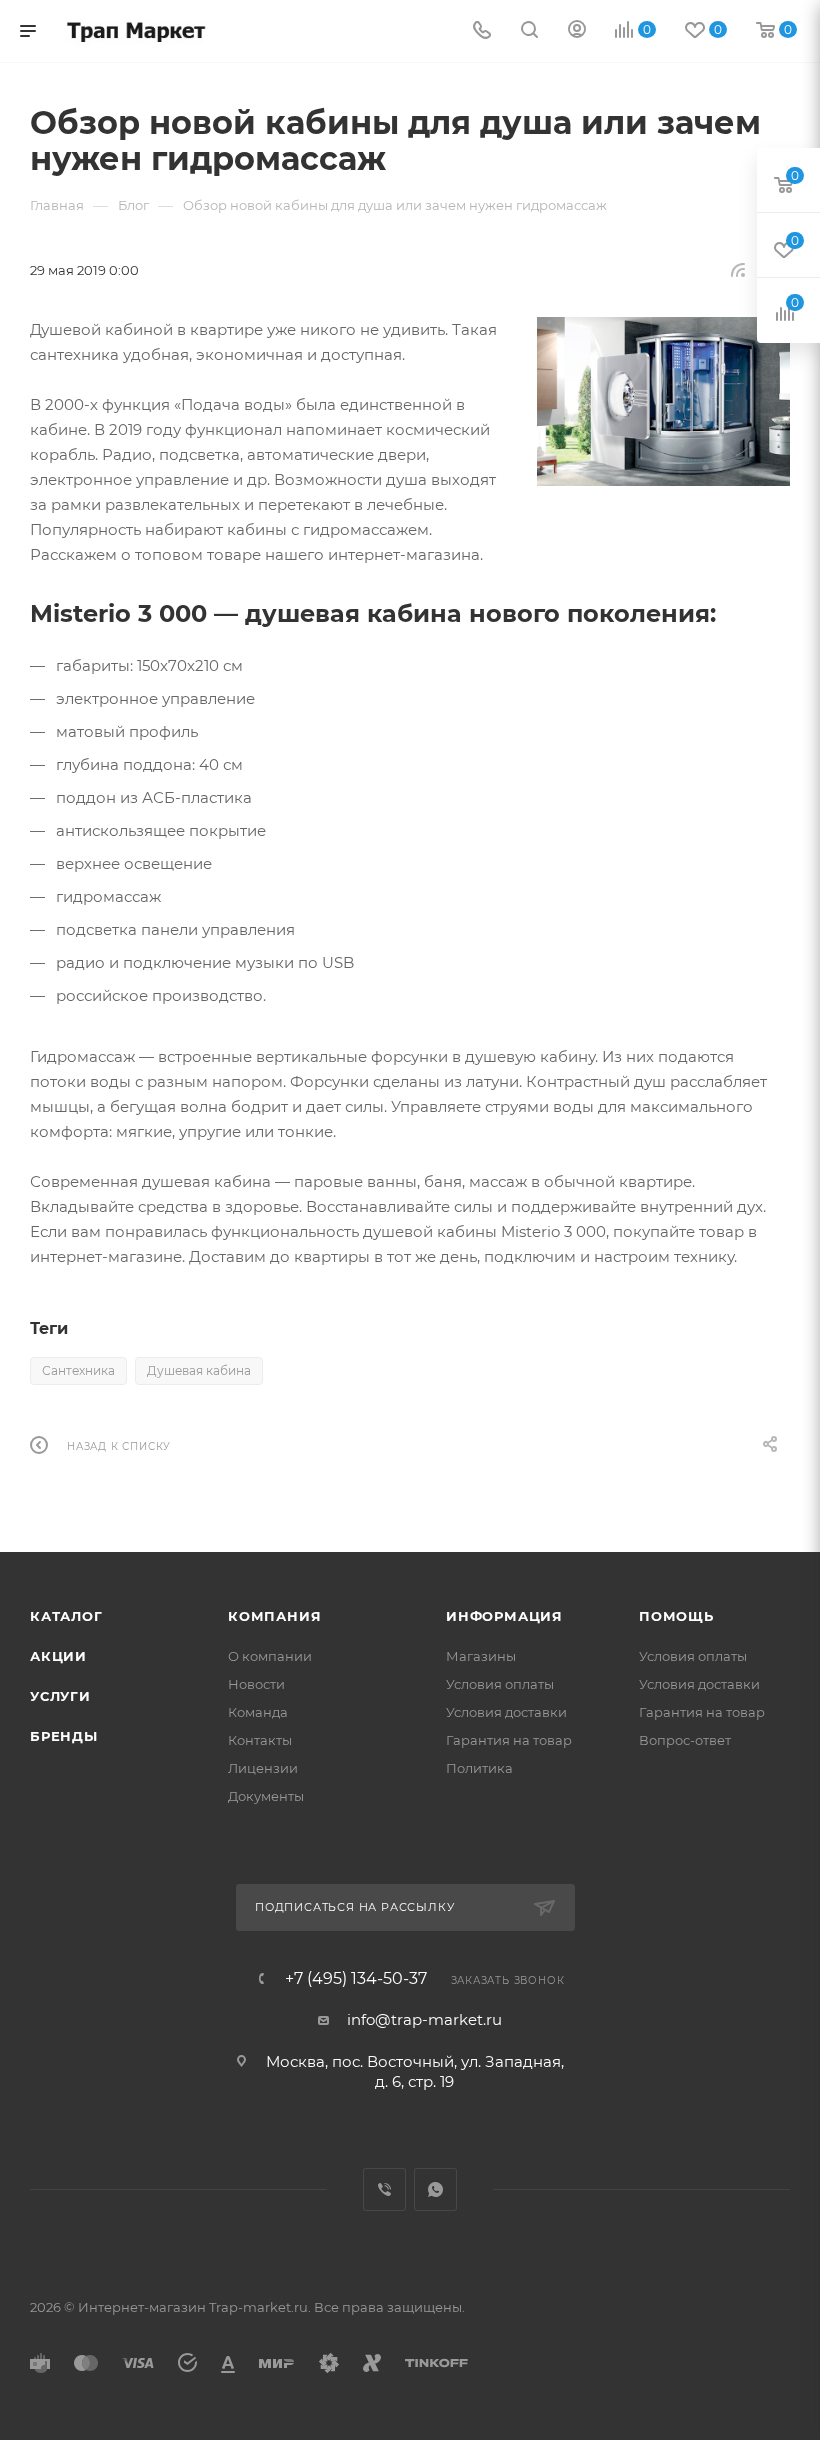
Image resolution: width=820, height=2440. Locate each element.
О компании (270, 1656)
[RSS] (738, 269)
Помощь (676, 1616)
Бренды (64, 1736)
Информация (504, 1616)
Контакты (260, 1740)
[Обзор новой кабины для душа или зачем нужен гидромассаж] (663, 401)
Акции (58, 1656)
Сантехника (78, 1370)
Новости (256, 1684)
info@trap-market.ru (424, 2019)
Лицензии (263, 1768)
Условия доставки (506, 1712)
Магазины (481, 1656)
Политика (479, 1768)
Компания (274, 1616)
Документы (266, 1796)
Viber (384, 2189)
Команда (258, 1712)
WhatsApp (435, 2189)
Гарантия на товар (509, 1740)
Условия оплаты (500, 1684)
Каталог (66, 1616)
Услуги (60, 1696)
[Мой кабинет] (577, 31)
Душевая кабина (199, 1370)
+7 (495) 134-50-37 (356, 1979)
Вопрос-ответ (685, 1740)
